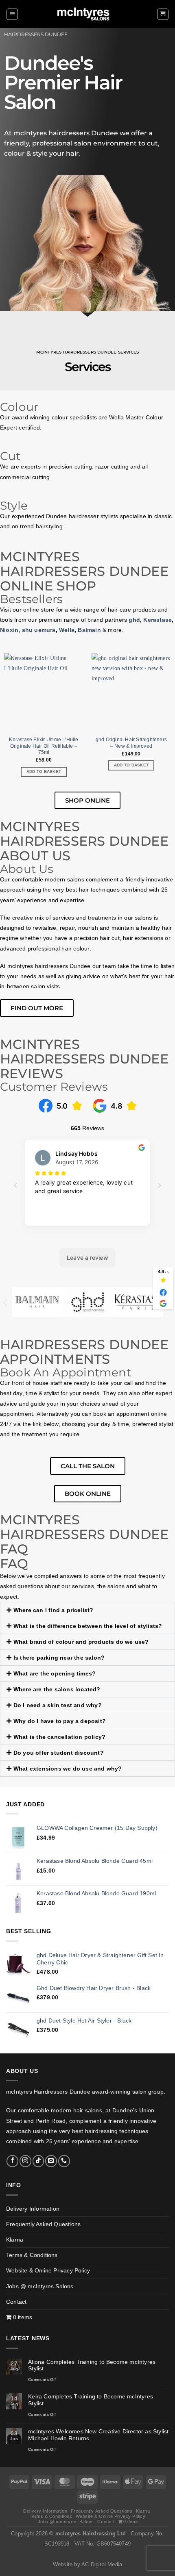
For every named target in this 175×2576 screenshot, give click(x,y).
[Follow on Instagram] (25, 2161)
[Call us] (64, 2161)
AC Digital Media (102, 2565)
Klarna (15, 2240)
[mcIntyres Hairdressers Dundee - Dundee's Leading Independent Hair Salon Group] (87, 14)
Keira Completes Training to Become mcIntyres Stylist (91, 2400)
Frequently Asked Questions (43, 2224)
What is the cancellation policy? (59, 1737)
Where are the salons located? (57, 1689)
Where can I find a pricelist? (54, 1610)
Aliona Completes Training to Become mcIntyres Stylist (92, 2365)
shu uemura (39, 630)
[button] (12, 14)
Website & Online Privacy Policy (48, 2270)
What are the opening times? (55, 1673)
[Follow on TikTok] (38, 2161)
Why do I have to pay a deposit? (60, 1721)
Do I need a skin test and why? (58, 1705)
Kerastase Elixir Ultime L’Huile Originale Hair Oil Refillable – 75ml (44, 746)
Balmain (89, 630)
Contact (16, 2302)
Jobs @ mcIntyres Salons (40, 2286)
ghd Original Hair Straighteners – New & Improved (131, 743)
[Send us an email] (51, 2161)
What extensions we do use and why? (68, 1769)
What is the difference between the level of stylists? (88, 1626)
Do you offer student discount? (59, 1753)
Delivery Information (33, 2209)
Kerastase (157, 620)
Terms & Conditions (32, 2255)
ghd (134, 620)
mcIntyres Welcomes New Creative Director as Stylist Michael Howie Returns (98, 2435)
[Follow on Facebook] (12, 2161)
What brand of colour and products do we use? (81, 1642)
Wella (67, 630)
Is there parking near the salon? (59, 1658)
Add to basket (44, 771)
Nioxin (9, 630)
